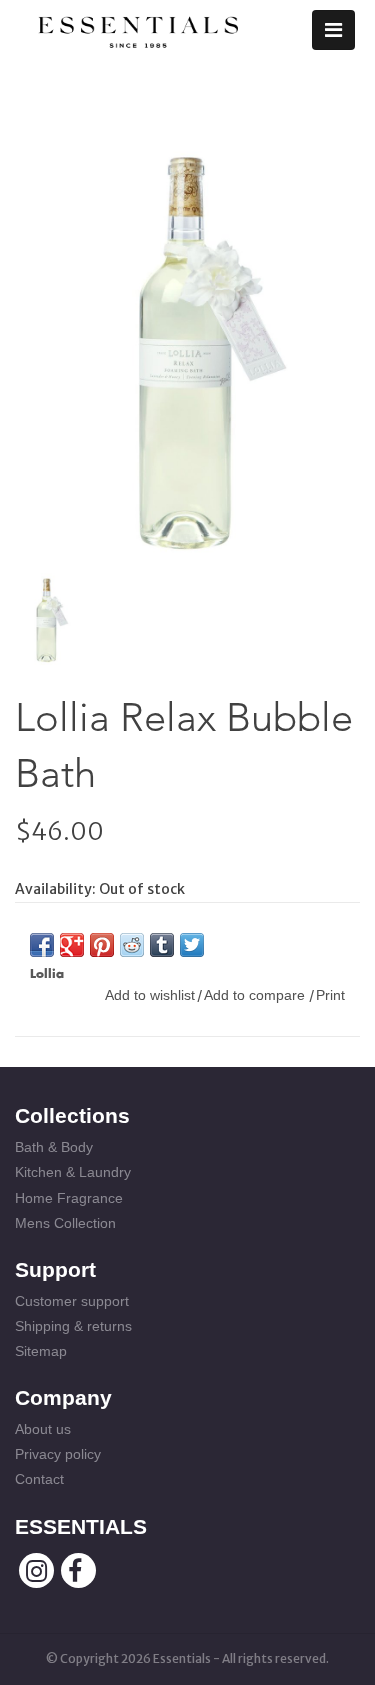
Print (330, 995)
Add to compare (256, 995)
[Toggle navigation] (333, 30)
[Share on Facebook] (42, 945)
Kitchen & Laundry (73, 1172)
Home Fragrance (69, 1198)
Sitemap (41, 1351)
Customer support (72, 1301)
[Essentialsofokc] (138, 28)
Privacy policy (58, 1454)
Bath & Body (54, 1147)
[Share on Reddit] (132, 945)
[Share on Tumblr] (162, 945)
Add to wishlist (150, 995)
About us (43, 1429)
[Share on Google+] (72, 945)
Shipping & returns (73, 1326)
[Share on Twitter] (192, 945)
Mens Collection (65, 1223)
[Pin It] (102, 945)
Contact (39, 1479)
